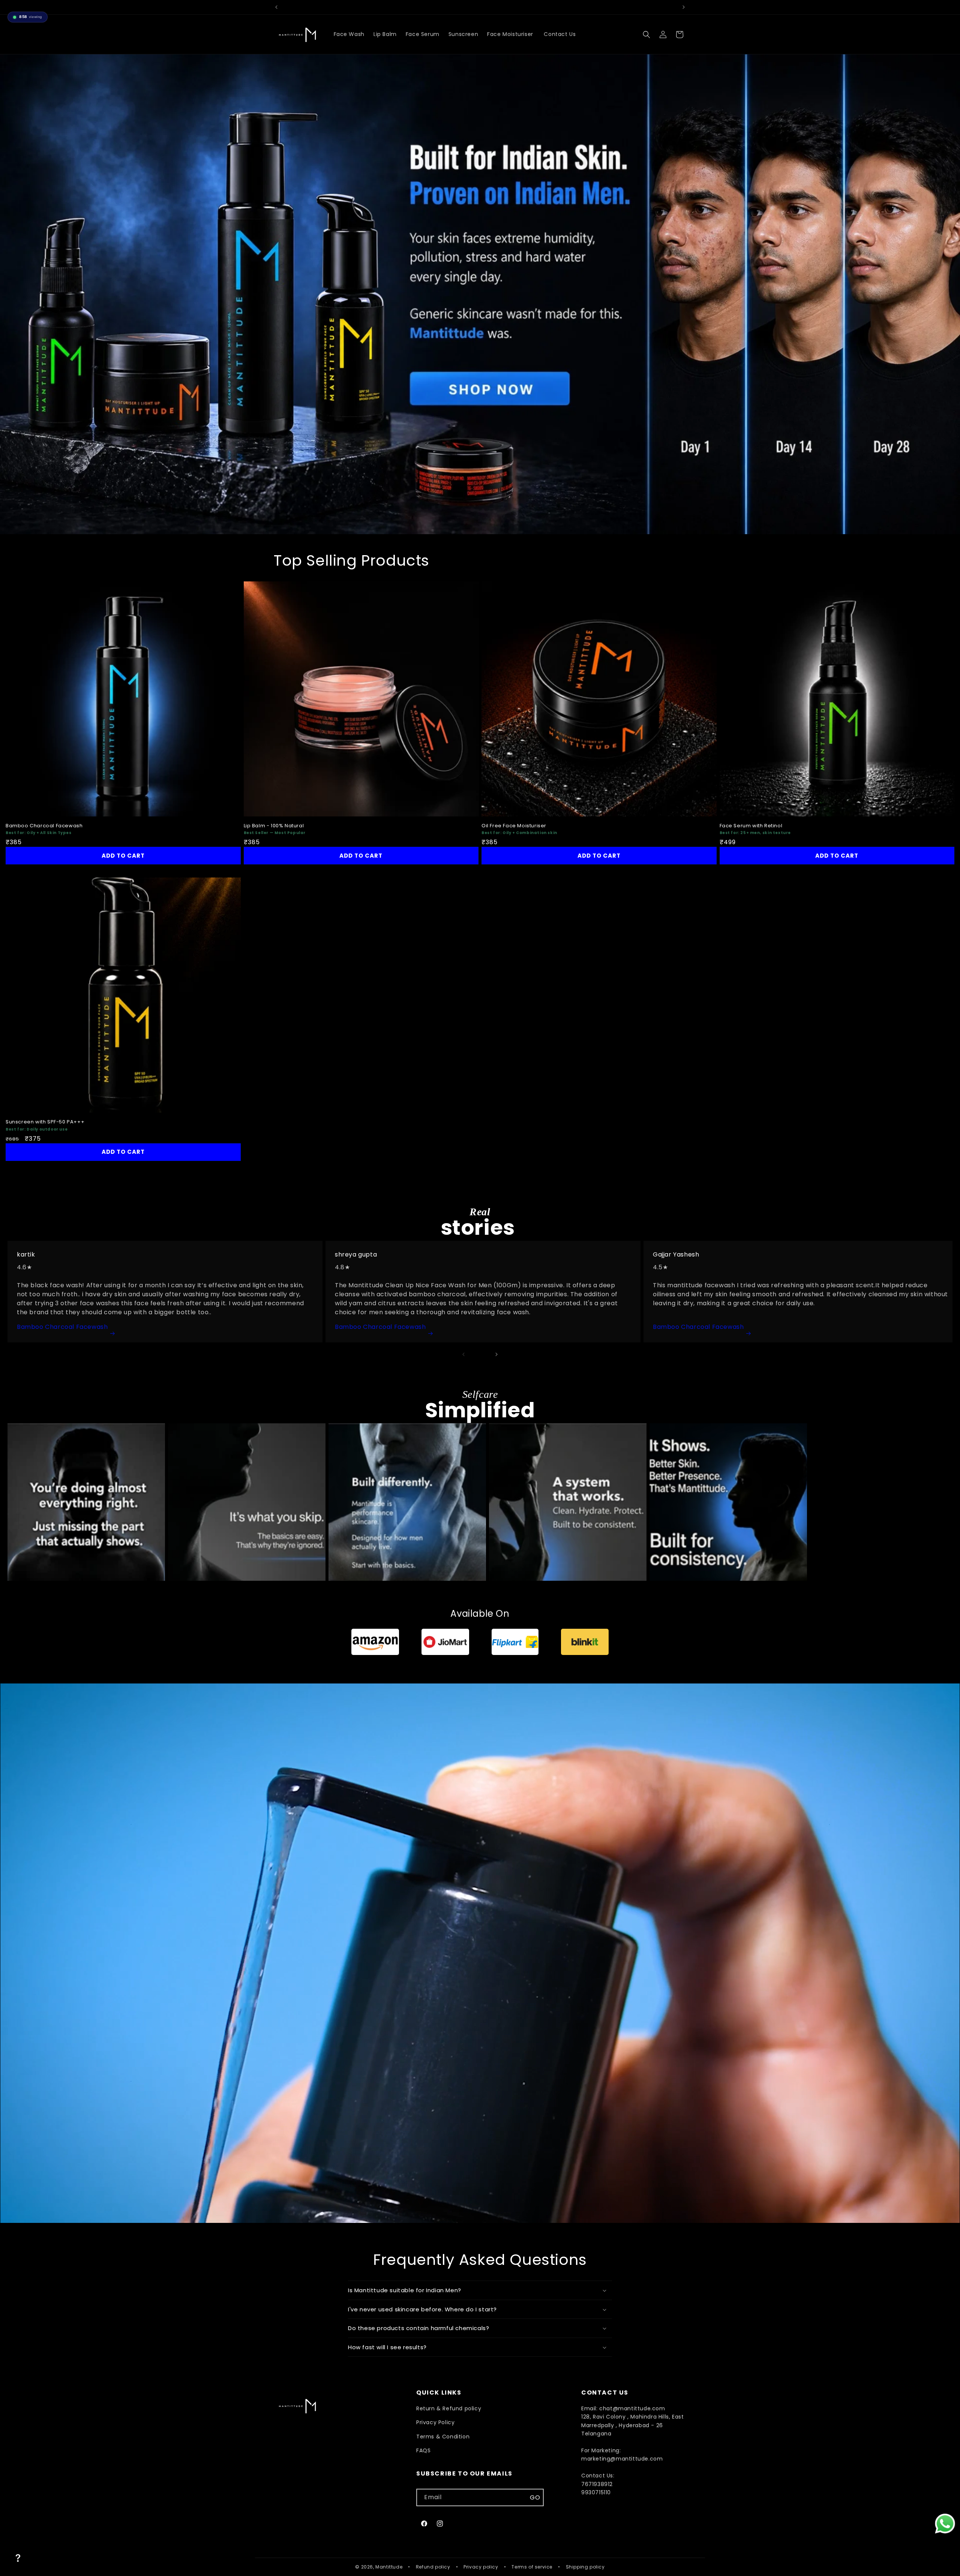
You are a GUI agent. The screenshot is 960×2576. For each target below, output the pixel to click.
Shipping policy (585, 2567)
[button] (646, 34)
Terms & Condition (443, 2437)
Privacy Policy (435, 2422)
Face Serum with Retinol (751, 826)
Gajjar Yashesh (677, 1254)
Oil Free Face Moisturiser (515, 826)
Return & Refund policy (449, 2408)
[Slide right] (496, 1354)
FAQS (423, 2450)
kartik (26, 1254)
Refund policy (433, 2567)
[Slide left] (463, 1354)
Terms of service (532, 2567)
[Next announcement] (684, 7)
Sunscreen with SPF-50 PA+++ (45, 1122)
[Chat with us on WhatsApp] (945, 2524)
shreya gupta (356, 1254)
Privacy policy (481, 2567)
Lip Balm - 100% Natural (274, 826)
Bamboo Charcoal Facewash (44, 826)
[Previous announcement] (276, 7)
